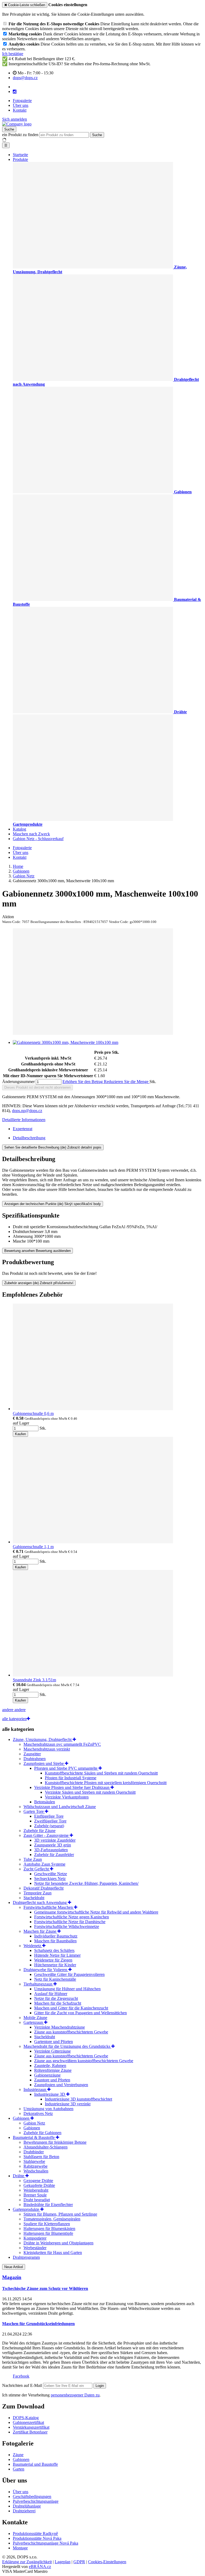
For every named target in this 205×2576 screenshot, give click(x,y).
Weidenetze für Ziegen (53, 1960)
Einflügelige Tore (49, 1816)
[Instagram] (15, 92)
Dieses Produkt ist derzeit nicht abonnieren (38, 1087)
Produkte (20, 159)
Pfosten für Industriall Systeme (71, 1778)
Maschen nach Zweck (31, 834)
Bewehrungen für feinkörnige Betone (55, 2142)
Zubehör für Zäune (40, 1831)
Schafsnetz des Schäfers (54, 1950)
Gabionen (22, 2118)
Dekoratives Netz (38, 2113)
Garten (19, 2469)
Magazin (12, 2277)
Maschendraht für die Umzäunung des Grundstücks (67, 2046)
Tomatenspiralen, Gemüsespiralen (52, 2219)
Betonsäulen (45, 1802)
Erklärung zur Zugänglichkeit (27, 2562)
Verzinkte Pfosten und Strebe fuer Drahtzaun (72, 1787)
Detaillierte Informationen (24, 1120)
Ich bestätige (13, 54)
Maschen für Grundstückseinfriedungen (38, 2324)
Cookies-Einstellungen (107, 2562)
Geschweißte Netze (51, 1874)
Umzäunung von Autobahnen (48, 2109)
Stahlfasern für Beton (41, 2157)
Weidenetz (33, 1946)
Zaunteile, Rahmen (50, 2066)
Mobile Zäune (35, 2018)
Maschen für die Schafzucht (58, 2003)
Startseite (20, 155)
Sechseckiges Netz (50, 1879)
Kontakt (20, 110)
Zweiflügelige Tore (50, 1821)
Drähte (19, 2176)
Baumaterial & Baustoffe (34, 2137)
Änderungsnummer (18, 1082)
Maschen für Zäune (40, 1931)
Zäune (18, 2455)
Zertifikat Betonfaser (30, 2432)
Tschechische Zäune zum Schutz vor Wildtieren (45, 2288)
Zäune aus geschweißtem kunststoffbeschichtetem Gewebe (84, 2061)
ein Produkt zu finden (20, 135)
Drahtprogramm (26, 2257)
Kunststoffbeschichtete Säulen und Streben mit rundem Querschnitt (101, 1773)
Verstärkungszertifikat (31, 2427)
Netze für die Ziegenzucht (56, 1998)
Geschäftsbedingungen (32, 2496)
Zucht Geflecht (37, 1869)
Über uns (21, 105)
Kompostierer (35, 2238)
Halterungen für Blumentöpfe (48, 2233)
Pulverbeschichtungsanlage (36, 2501)
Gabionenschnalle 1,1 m (33, 1547)
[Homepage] (17, 124)
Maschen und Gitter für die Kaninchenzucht (71, 2008)
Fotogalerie (22, 101)
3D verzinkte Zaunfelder (55, 1840)
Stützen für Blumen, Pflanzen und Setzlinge (60, 2214)
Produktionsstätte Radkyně (35, 2534)
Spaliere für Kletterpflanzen (47, 2224)
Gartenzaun (34, 2022)
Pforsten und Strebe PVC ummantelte (66, 1768)
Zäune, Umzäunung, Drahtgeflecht (43, 1739)
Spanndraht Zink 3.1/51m (34, 1680)
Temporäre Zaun (38, 1893)
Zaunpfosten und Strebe (44, 1763)
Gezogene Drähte (38, 2181)
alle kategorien (14, 1719)
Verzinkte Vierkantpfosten (67, 1797)
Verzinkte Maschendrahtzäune (60, 2027)
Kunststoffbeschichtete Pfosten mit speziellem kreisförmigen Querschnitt (106, 1783)
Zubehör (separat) (49, 1826)
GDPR (79, 2562)
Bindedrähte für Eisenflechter (48, 2205)
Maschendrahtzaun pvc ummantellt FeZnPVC (62, 1744)
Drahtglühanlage (27, 2506)
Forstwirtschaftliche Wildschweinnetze (67, 1926)
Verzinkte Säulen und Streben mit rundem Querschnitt (90, 1792)
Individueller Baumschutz (56, 1936)
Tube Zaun (33, 1859)
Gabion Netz (34, 2123)
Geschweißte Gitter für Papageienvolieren (69, 1974)
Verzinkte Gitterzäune (52, 2051)
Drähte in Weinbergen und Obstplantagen (58, 2243)
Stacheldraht (34, 1898)
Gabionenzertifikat (28, 2422)
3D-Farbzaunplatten (51, 1850)
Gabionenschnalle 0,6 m (33, 1413)
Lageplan (63, 2562)
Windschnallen (36, 2171)
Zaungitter (32, 1754)
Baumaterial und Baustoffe (35, 2464)
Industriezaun (35, 2089)
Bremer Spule (35, 2195)
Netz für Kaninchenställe (55, 1979)
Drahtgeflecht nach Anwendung (40, 1903)
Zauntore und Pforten (52, 2080)
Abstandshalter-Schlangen (46, 2147)
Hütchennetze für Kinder (55, 1965)
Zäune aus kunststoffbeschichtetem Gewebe (71, 2032)
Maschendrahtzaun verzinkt (47, 1749)
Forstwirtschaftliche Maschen (49, 1907)
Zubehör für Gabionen (42, 2133)
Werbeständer (35, 2248)
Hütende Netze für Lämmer (57, 1955)
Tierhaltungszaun (38, 1984)
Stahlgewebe (34, 2161)
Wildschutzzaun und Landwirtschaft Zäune (60, 1807)
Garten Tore (34, 1811)
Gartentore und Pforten (54, 2042)
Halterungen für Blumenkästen (49, 2229)
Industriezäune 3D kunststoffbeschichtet (78, 2099)
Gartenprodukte (27, 2209)
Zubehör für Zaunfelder (54, 1855)
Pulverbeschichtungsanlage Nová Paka (46, 2543)
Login (100, 2386)
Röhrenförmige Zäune (53, 2070)
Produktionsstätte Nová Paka (37, 2538)
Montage (20, 2548)
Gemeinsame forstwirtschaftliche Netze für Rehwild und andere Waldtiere (96, 1912)
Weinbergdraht (36, 2190)
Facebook (21, 2376)
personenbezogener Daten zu (75, 2395)
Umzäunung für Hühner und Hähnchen (67, 1989)
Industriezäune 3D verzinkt (68, 2104)
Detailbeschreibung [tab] (29, 1138)
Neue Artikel (14, 2267)
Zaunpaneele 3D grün (53, 1845)
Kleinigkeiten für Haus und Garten (53, 2253)
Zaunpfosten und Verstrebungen (61, 2085)
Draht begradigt (37, 2200)
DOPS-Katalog (26, 2418)
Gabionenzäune (47, 2075)
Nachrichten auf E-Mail (23, 2385)
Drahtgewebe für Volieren (46, 1970)
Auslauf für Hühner (51, 1994)
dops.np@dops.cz (27, 1111)
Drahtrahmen (35, 1759)
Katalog (19, 829)
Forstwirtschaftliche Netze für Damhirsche (70, 1922)
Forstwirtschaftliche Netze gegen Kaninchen (72, 1917)
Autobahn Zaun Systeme (44, 1864)
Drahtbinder (34, 2152)
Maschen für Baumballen (55, 1941)
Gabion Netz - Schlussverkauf (38, 839)
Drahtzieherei (24, 2511)
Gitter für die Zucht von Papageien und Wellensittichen (80, 2013)
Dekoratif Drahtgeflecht (44, 1888)
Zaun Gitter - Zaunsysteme (47, 1835)
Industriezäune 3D (50, 2094)
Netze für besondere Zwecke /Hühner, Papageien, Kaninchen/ (86, 1883)
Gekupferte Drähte (39, 2185)
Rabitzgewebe (36, 2166)
